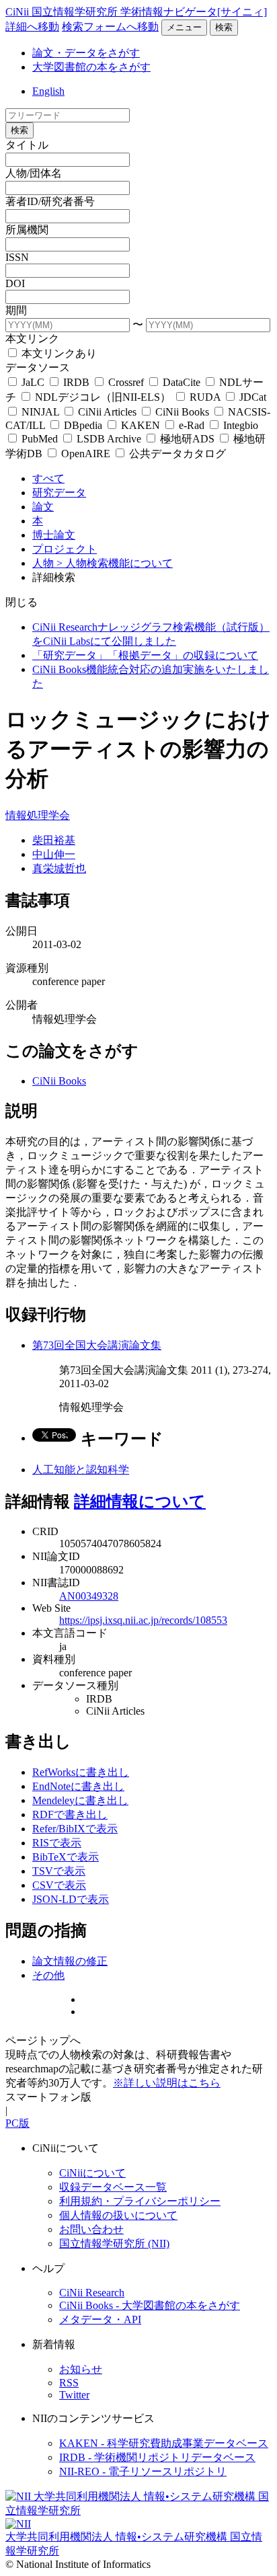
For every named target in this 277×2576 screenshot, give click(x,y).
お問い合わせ (91, 2229)
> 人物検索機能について (115, 563)
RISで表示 (57, 1843)
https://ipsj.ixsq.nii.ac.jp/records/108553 (143, 1620)
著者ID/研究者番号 (50, 201)
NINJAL (40, 412)
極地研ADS (187, 439)
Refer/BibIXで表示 (75, 1829)
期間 (16, 310)
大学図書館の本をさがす (91, 67)
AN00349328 (89, 1596)
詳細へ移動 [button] (32, 27)
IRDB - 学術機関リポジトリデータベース (157, 2457)
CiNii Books (182, 412)
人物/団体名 (34, 173)
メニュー (184, 27)
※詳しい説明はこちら (167, 2083)
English (48, 91)
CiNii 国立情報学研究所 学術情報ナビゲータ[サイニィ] (136, 12)
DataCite (182, 382)
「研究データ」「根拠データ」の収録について (145, 655)
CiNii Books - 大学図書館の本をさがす (150, 2305)
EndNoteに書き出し (78, 1786)
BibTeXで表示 (66, 1857)
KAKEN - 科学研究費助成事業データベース (164, 2443)
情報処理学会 (38, 815)
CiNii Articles (107, 412)
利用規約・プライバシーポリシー (140, 2201)
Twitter (74, 2395)
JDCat (251, 397)
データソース (38, 367)
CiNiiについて (92, 2173)
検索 (224, 27)
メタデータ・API (100, 2319)
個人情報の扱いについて (118, 2215)
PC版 (17, 2123)
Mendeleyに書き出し (80, 1800)
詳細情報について (140, 1501)
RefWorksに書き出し (81, 1772)
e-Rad (192, 425)
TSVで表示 (59, 1871)
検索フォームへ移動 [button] (110, 27)
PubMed (40, 439)
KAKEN (141, 425)
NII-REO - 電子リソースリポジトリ (143, 2471)
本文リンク (32, 339)
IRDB (76, 382)
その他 (48, 1975)
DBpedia (83, 425)
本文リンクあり (58, 353)
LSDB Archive (109, 439)
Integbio (239, 425)
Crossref (126, 382)
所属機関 (27, 230)
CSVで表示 (59, 1885)
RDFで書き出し (70, 1814)
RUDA (205, 397)
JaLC (33, 382)
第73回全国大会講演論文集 (97, 1345)
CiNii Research (92, 2293)
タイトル (27, 145)
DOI (15, 283)
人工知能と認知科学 (81, 1470)
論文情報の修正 (70, 1961)
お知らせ (81, 2369)
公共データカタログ (176, 454)
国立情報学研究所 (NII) (114, 2243)
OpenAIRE (86, 454)
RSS (69, 2383)
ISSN (17, 257)
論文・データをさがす (86, 53)
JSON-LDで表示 (71, 1899)
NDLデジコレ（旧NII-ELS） (103, 397)
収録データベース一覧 (113, 2187)
